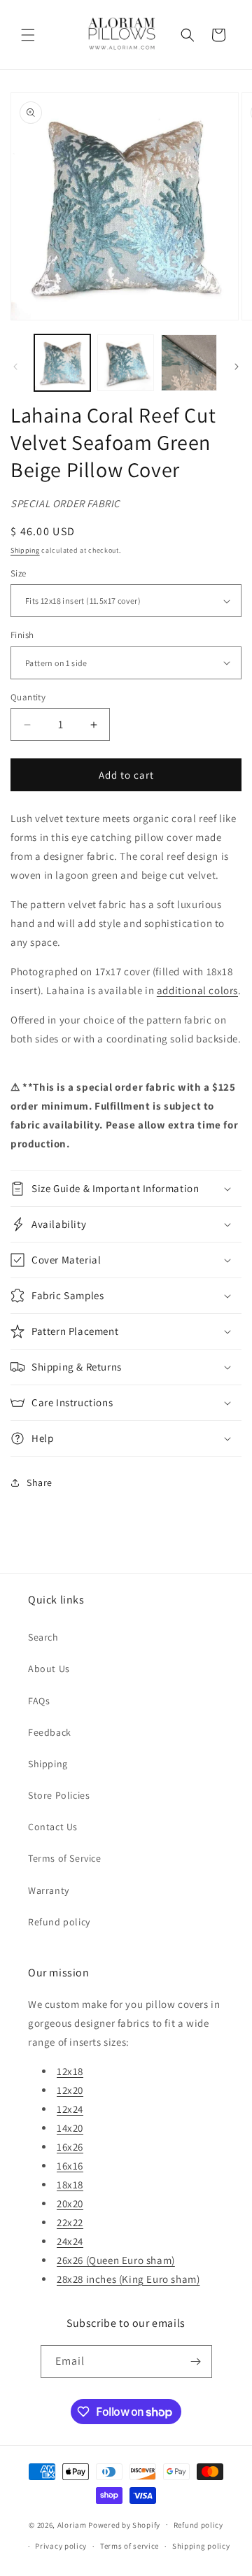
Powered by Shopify (124, 2524)
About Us (49, 1669)
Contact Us (53, 1827)
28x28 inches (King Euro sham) (128, 2279)
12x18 (70, 2071)
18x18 (70, 2185)
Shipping (25, 550)
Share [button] (40, 1482)
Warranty (49, 1890)
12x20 (70, 2090)
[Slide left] (15, 367)
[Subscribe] (196, 2362)
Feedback (50, 1732)
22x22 (70, 2222)
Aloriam (72, 2524)
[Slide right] (237, 367)
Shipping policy (201, 2546)
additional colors (197, 990)
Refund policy (59, 1922)
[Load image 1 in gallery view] (62, 362)
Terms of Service (65, 1858)
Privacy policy (61, 2546)
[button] (28, 35)
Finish (22, 635)
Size (19, 573)
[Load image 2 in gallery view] (125, 362)
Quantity (28, 697)
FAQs (39, 1701)
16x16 (70, 2166)
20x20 (70, 2203)
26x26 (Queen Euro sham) (116, 2260)
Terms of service (129, 2546)
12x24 (70, 2109)
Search (43, 1637)
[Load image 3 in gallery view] (189, 362)
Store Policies (59, 1795)
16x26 (70, 2147)
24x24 (70, 2241)
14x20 (70, 2128)
